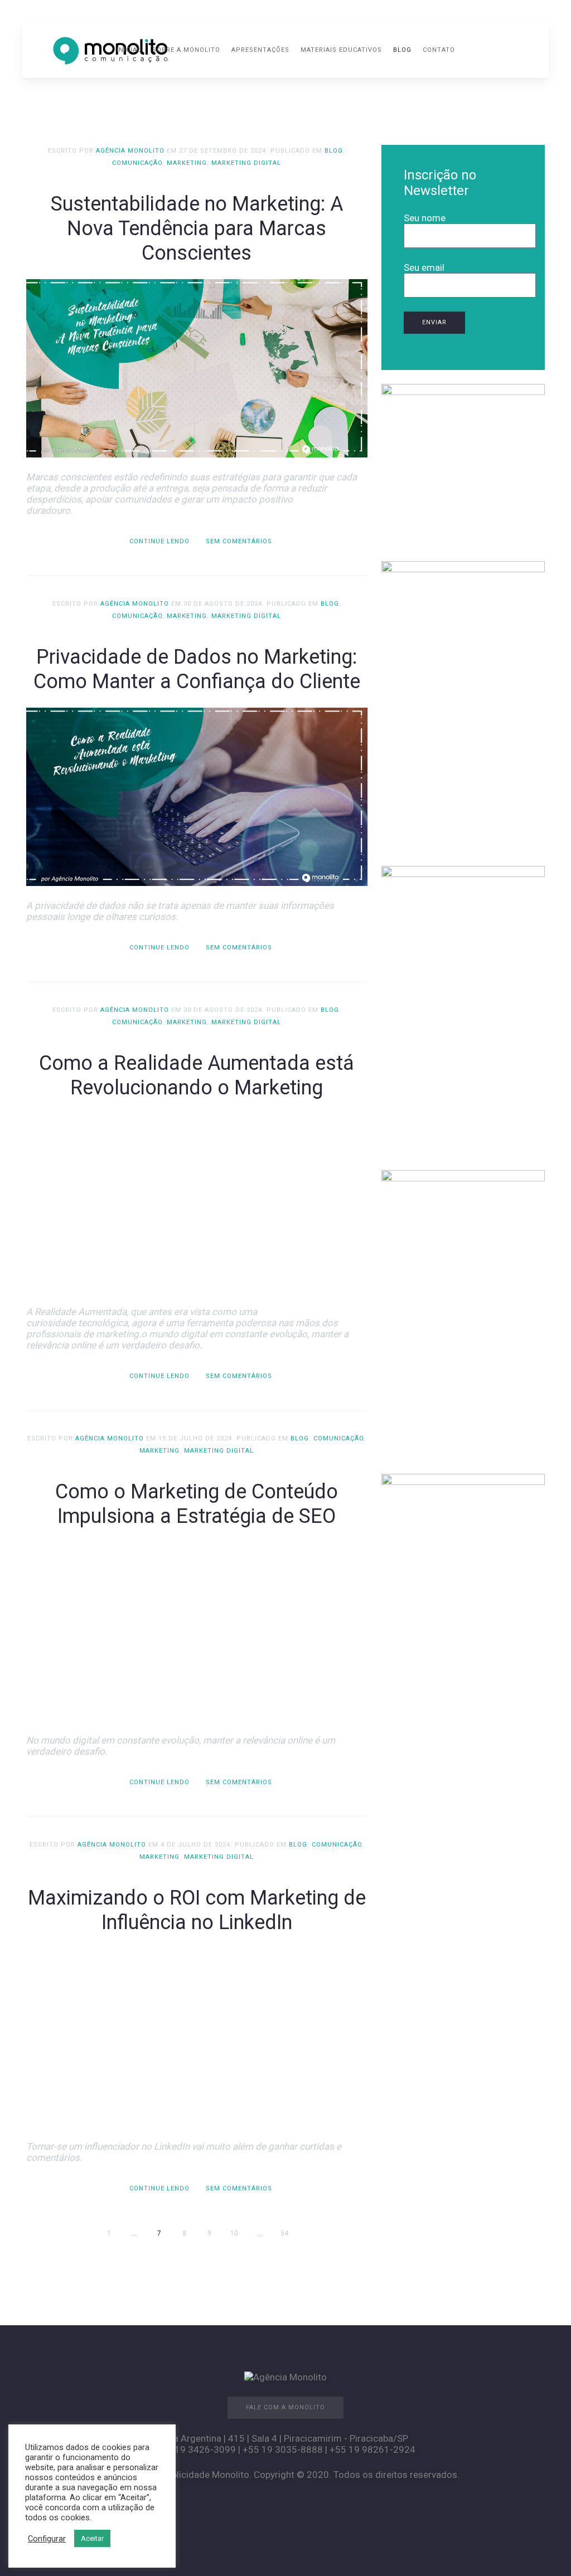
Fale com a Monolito (285, 2407)
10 (234, 2233)
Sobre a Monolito (186, 50)
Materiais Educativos (341, 50)
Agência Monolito (130, 151)
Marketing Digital (246, 163)
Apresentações (260, 50)
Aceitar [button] (92, 2538)
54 (284, 2233)
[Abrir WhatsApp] (543, 2548)
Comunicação (137, 163)
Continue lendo (159, 541)
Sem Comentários (239, 541)
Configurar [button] (47, 2539)
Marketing (187, 163)
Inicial (129, 50)
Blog (402, 50)
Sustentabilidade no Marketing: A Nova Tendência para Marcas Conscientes (197, 228)
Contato (439, 50)
